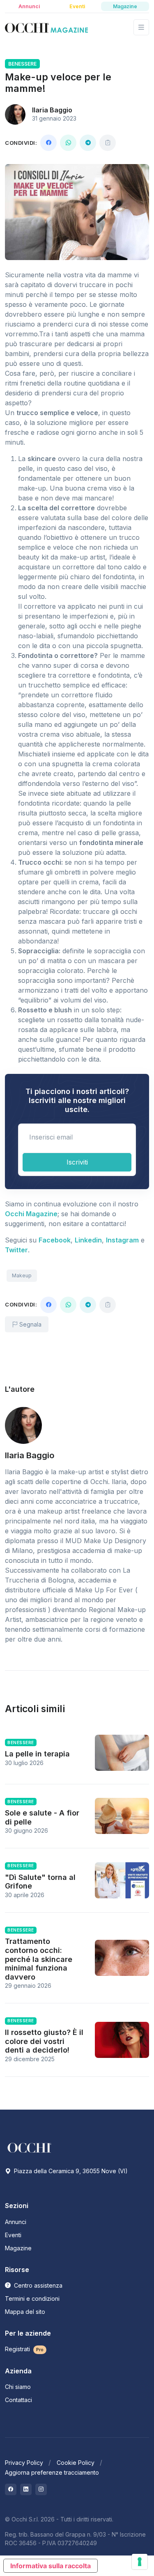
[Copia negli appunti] (108, 143)
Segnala (30, 1324)
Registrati (24, 2349)
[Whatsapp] (68, 143)
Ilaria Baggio (52, 110)
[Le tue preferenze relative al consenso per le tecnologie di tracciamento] (140, 2562)
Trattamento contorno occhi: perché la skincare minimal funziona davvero (39, 1959)
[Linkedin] (26, 2489)
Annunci (16, 2222)
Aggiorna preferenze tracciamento (52, 2472)
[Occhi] (46, 27)
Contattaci (18, 2400)
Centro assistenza (37, 2285)
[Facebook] (48, 143)
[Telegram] (88, 143)
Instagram (122, 1240)
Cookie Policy (76, 2463)
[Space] (30, 2147)
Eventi (13, 2235)
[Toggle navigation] (141, 27)
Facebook (55, 1240)
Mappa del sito (25, 2312)
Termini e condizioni (32, 2299)
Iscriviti (77, 1162)
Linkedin (88, 1240)
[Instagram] (41, 2489)
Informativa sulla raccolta (51, 2566)
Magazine (18, 2248)
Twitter (16, 1250)
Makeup (22, 1275)
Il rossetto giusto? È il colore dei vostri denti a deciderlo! (44, 2041)
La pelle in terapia (37, 1754)
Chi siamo (18, 2387)
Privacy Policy (24, 2463)
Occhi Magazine (31, 1214)
